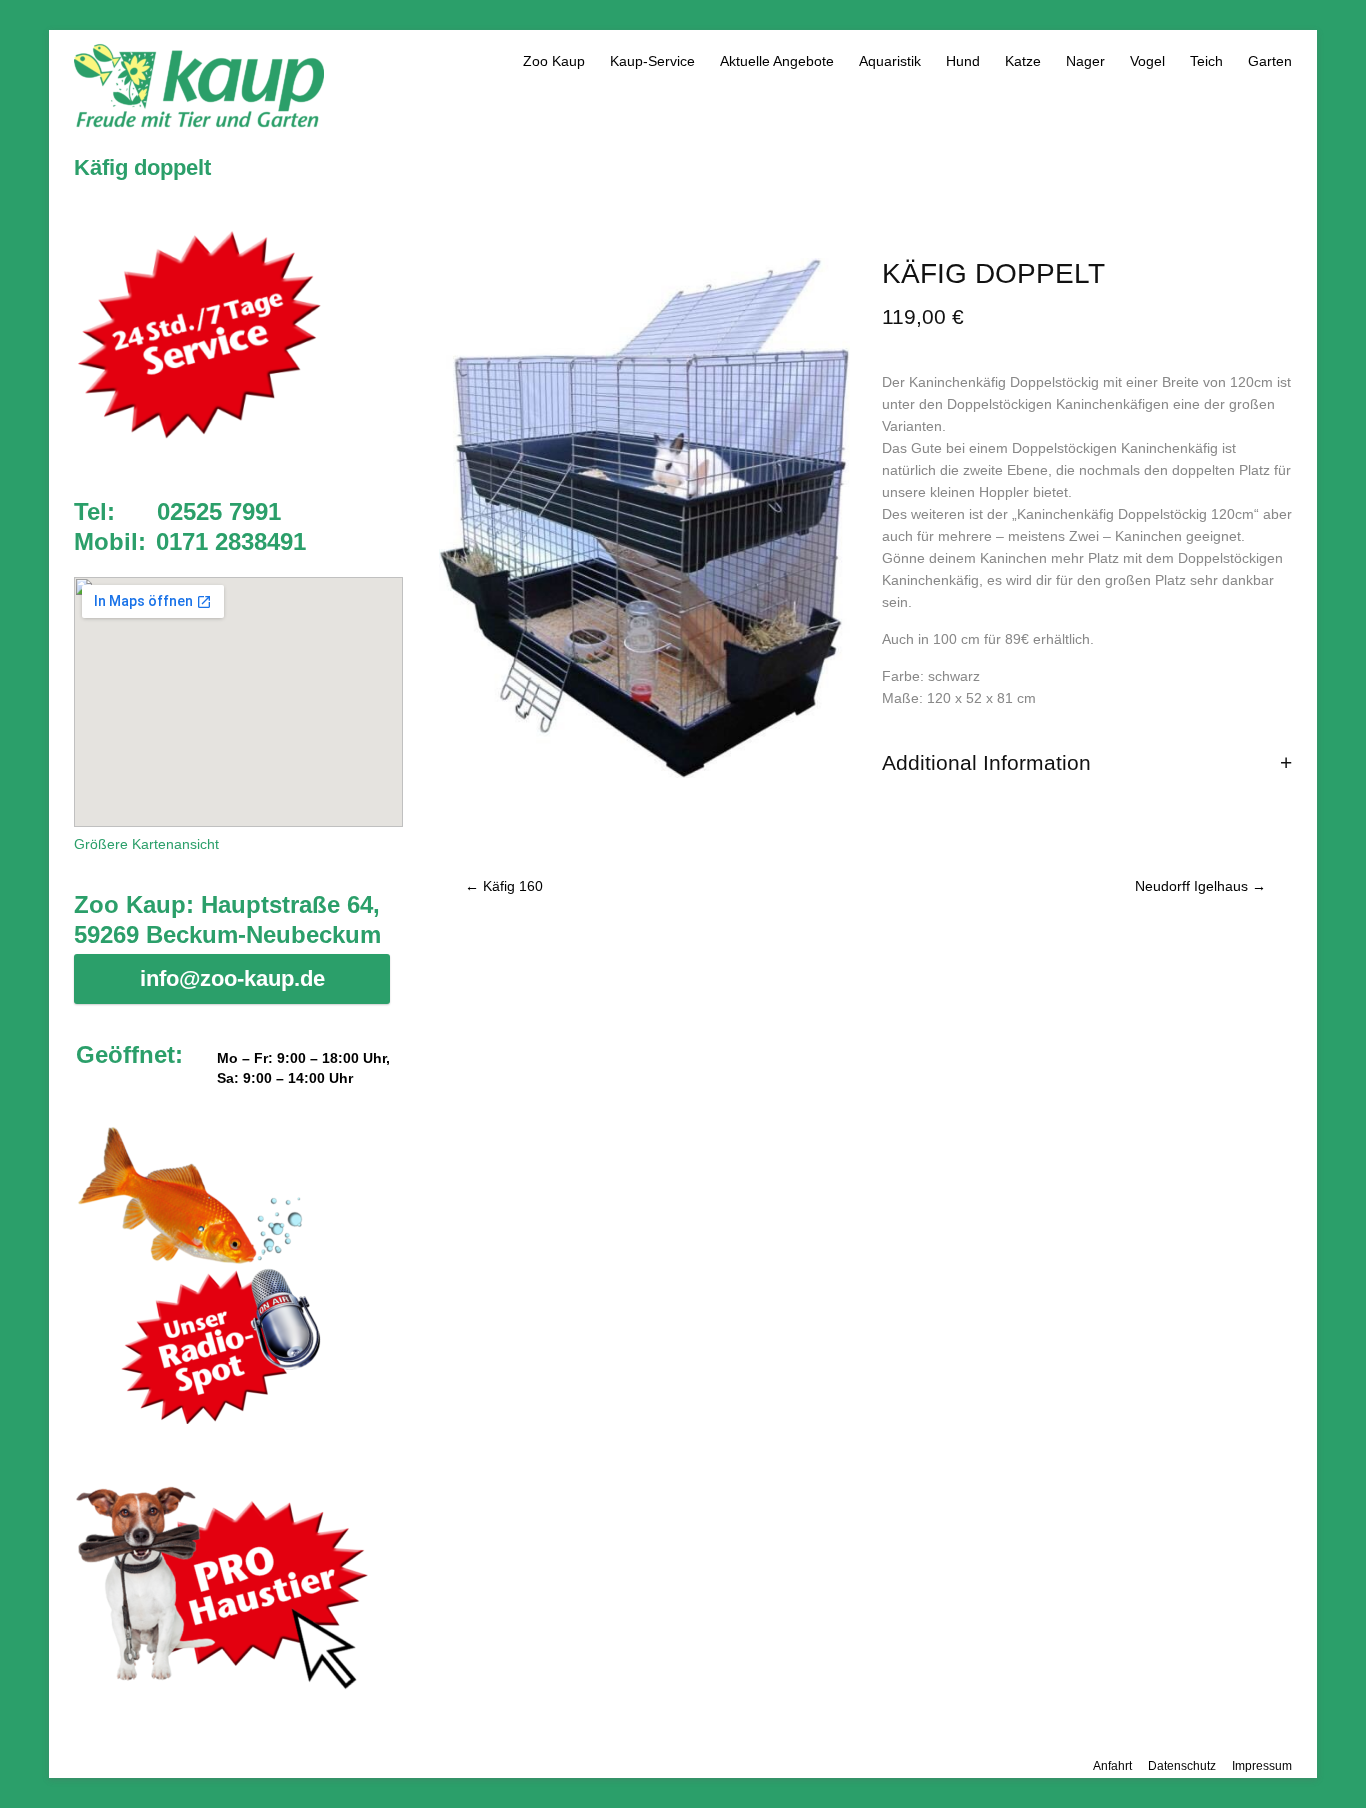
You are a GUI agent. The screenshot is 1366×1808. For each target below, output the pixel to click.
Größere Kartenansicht (146, 844)
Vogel (1147, 61)
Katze (1023, 61)
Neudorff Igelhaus (1200, 886)
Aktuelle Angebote (777, 61)
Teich (1206, 61)
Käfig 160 (504, 886)
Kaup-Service (652, 61)
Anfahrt (1112, 1766)
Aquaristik (890, 61)
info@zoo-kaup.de (232, 978)
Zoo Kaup (554, 61)
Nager (1085, 61)
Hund (963, 61)
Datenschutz (1182, 1766)
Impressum (1262, 1766)
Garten (1270, 61)
